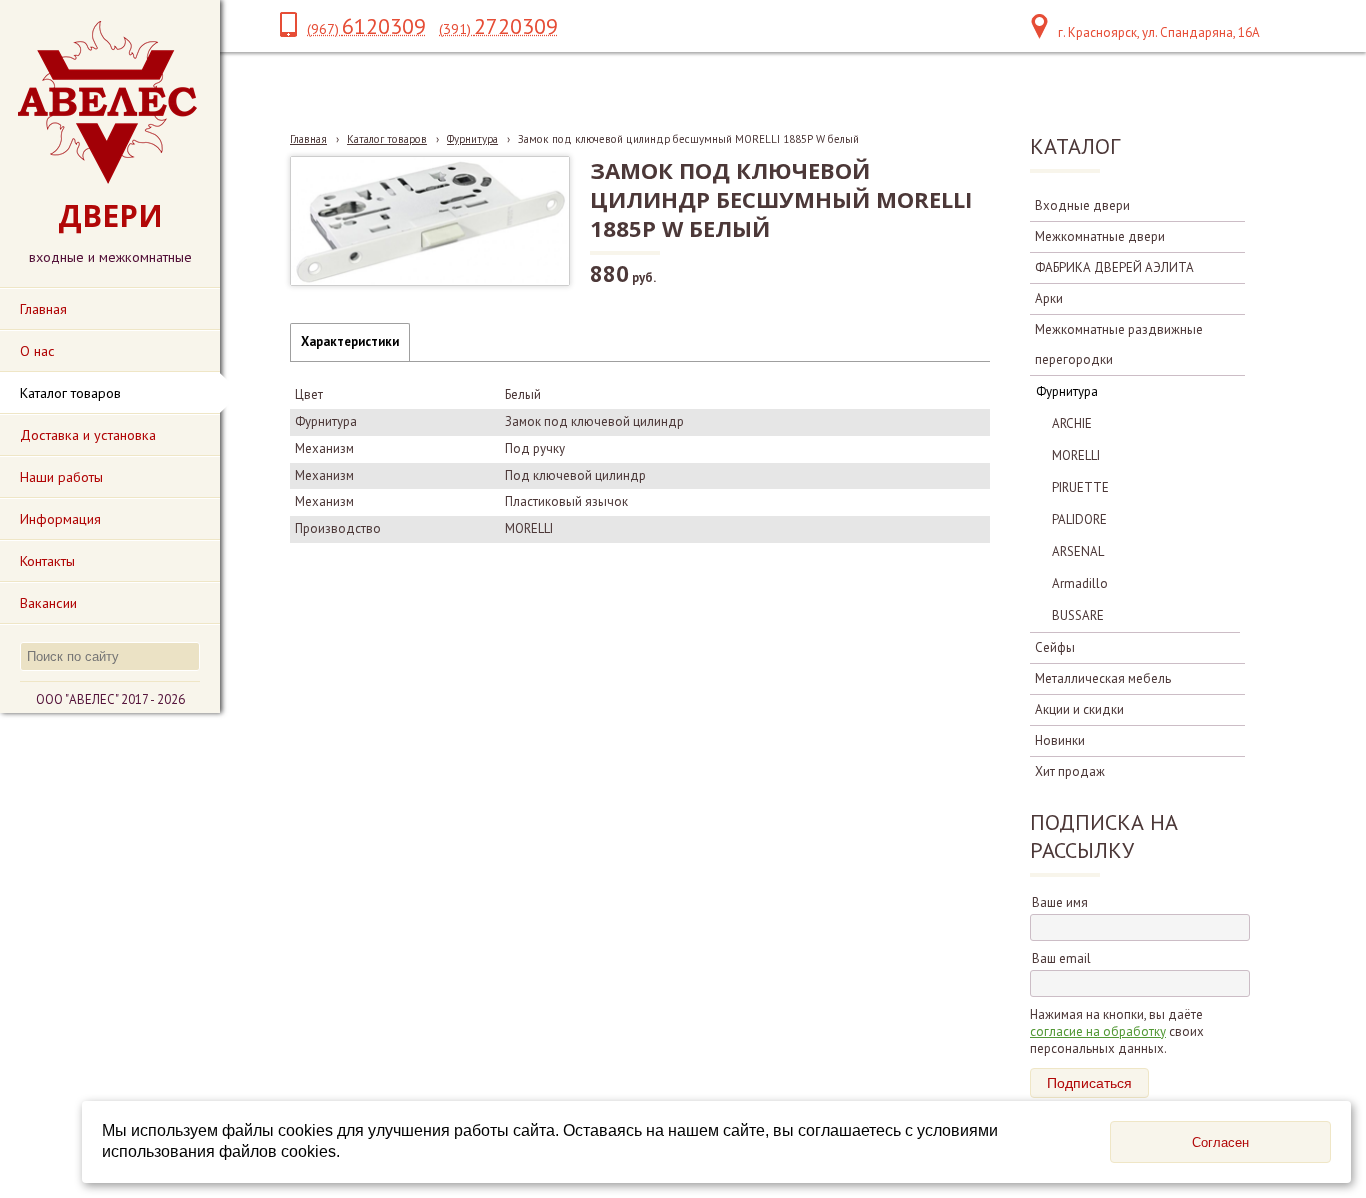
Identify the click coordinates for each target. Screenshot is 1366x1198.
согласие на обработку (1098, 1031)
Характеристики (350, 341)
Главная (308, 139)
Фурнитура (472, 139)
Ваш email (1061, 958)
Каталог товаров (387, 139)
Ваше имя (1060, 902)
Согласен (1220, 1142)
